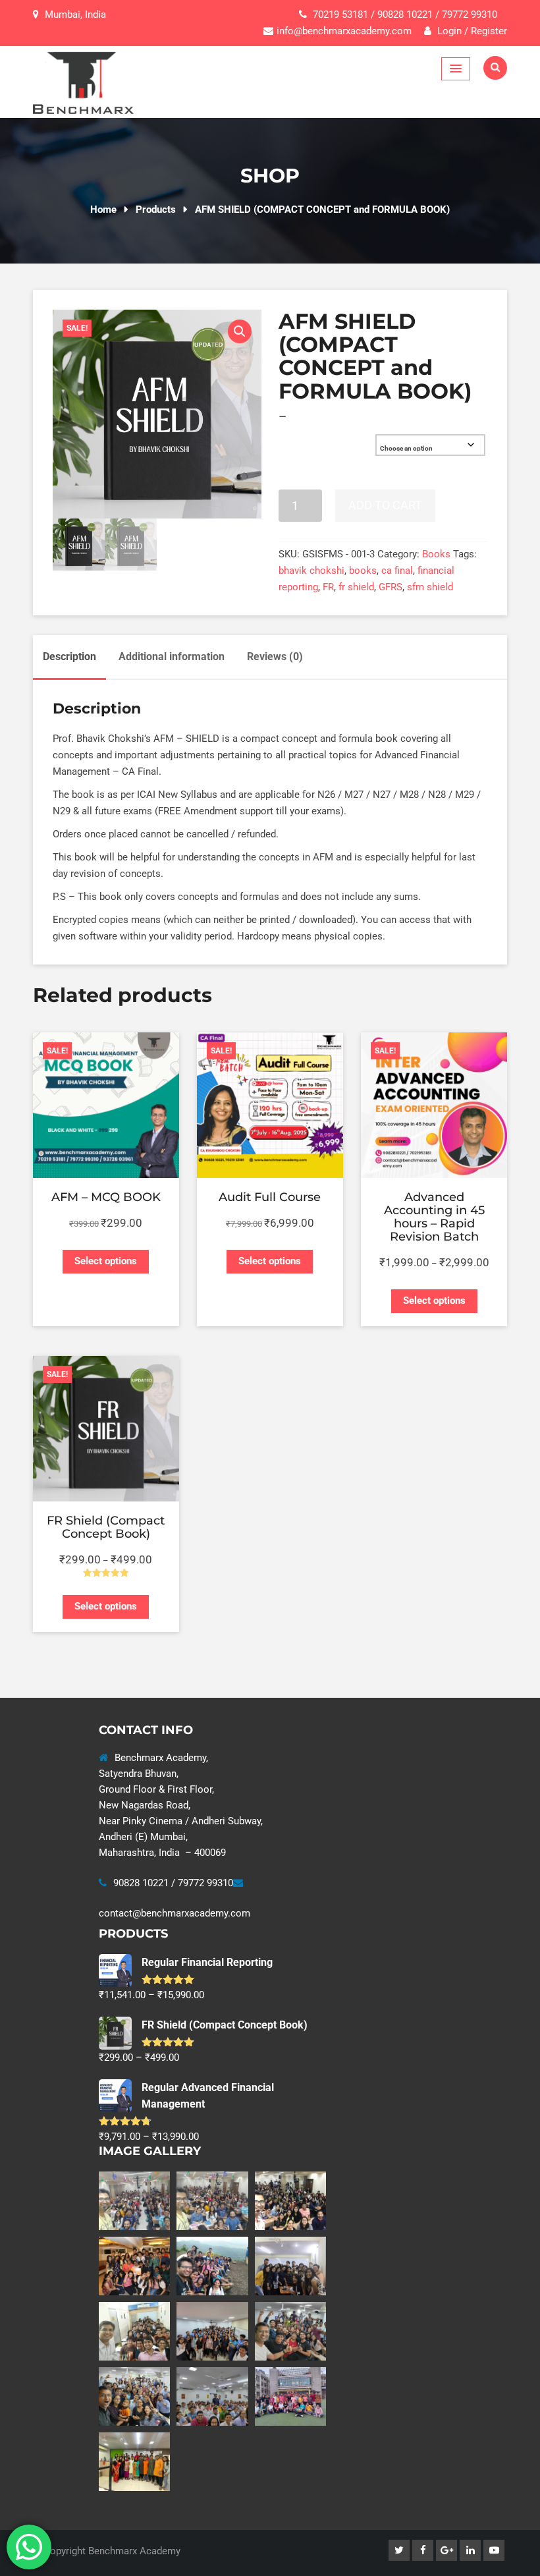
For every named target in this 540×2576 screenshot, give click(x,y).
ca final (397, 571)
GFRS (391, 587)
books (363, 571)
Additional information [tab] (172, 657)
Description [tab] (69, 657)
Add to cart (385, 505)
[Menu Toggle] (456, 69)
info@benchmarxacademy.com (344, 31)
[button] (240, 331)
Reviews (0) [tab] (275, 657)
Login (448, 31)
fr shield (356, 587)
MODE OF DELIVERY (314, 439)
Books (436, 554)
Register (489, 31)
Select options (106, 1261)
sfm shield (430, 587)
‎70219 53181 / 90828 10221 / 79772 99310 (405, 14)
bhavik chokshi (311, 571)
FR (328, 587)
